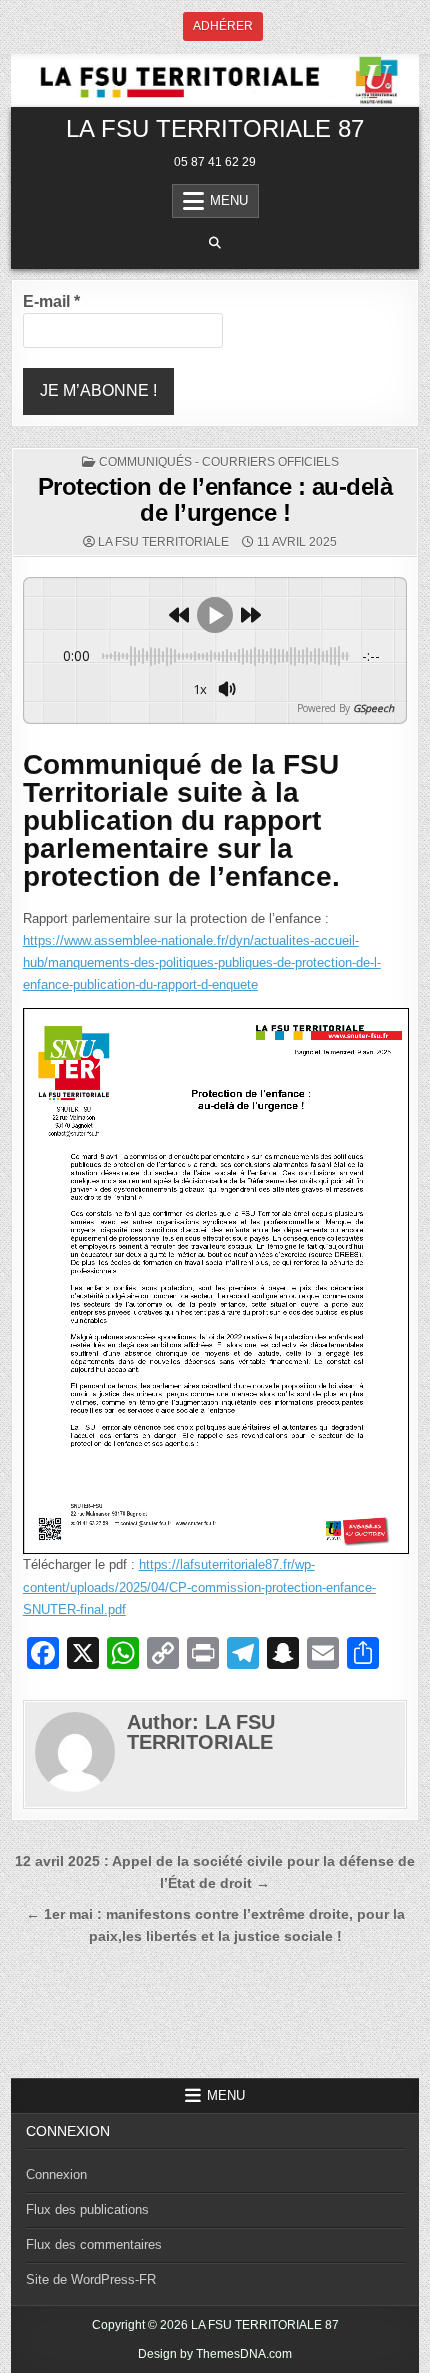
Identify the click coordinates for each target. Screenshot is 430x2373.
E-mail (51, 301)
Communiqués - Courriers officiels (219, 462)
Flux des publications (87, 2209)
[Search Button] (215, 243)
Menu (229, 200)
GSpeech (373, 708)
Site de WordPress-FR (91, 2279)
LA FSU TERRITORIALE (163, 542)
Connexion (56, 2174)
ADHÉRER (223, 26)
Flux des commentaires (94, 2244)
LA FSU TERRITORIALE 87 (215, 128)
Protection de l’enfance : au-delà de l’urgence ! (215, 499)
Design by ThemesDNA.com (215, 2354)
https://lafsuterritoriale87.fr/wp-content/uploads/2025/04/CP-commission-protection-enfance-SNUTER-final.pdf (199, 1586)
